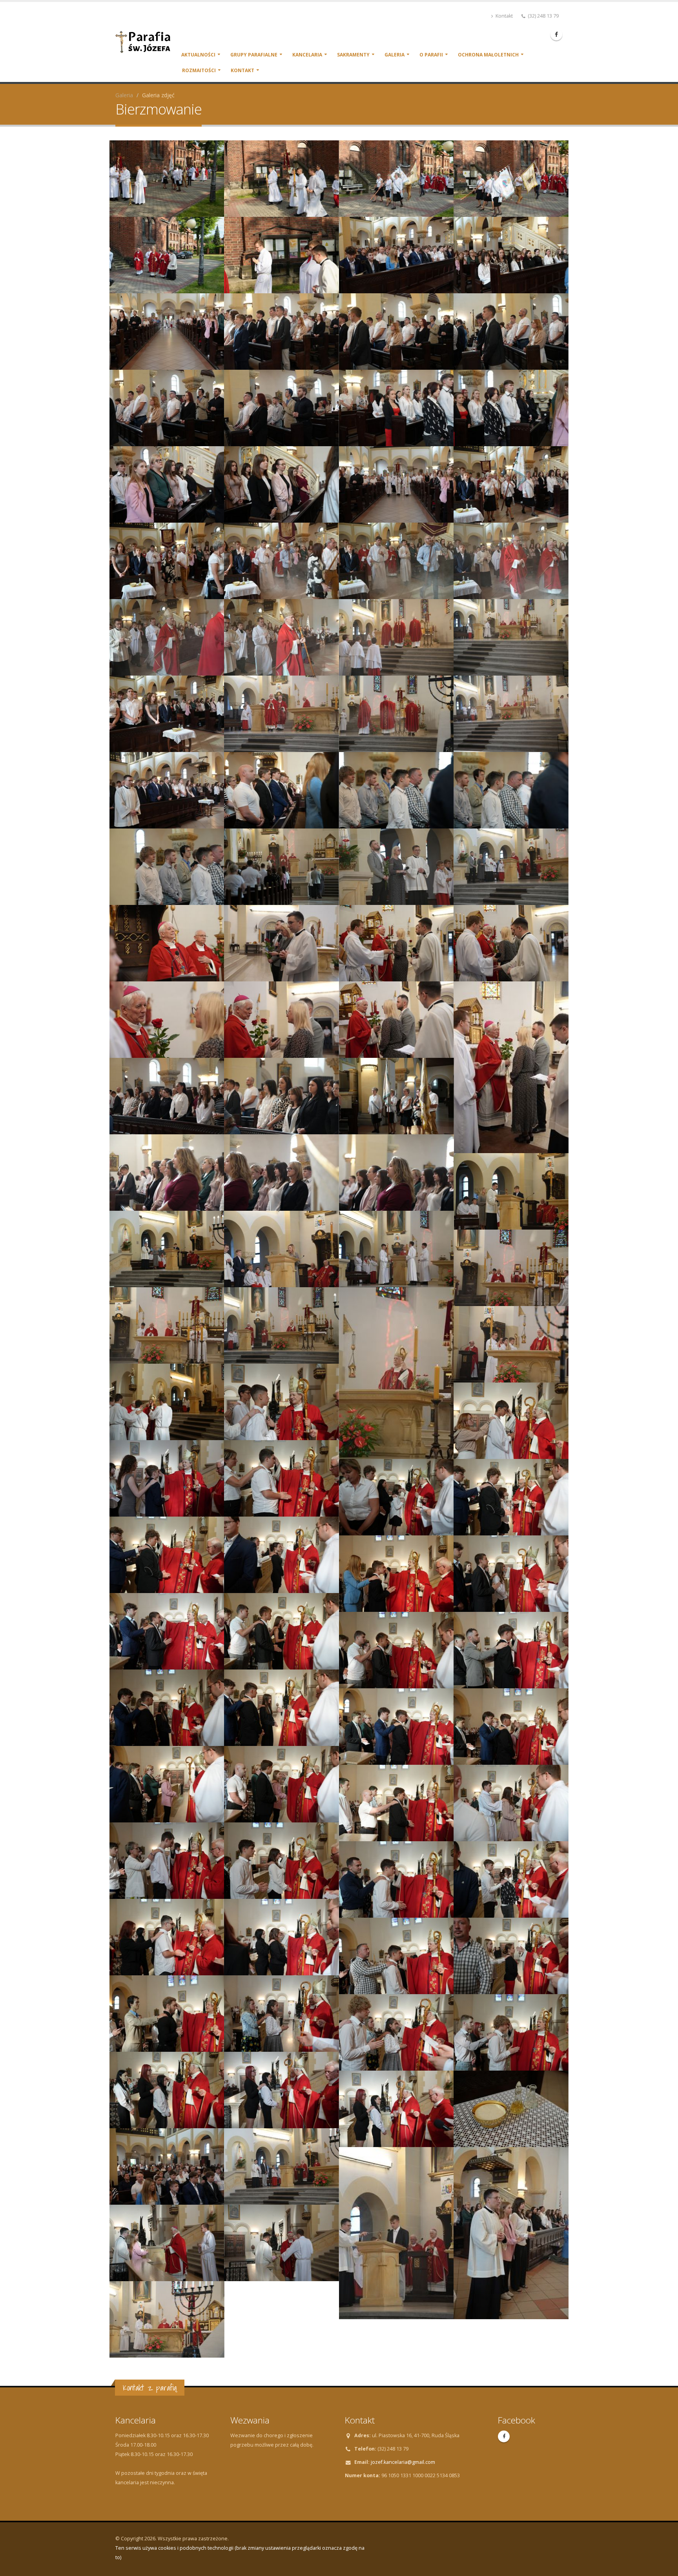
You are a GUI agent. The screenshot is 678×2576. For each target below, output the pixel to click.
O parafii (431, 55)
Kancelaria (307, 55)
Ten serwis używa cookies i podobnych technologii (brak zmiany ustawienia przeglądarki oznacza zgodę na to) (240, 2553)
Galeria (395, 55)
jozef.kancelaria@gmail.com (403, 2462)
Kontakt (504, 16)
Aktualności (198, 55)
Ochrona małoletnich (488, 55)
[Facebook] (556, 35)
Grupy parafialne (254, 55)
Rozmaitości (199, 70)
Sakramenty (353, 55)
